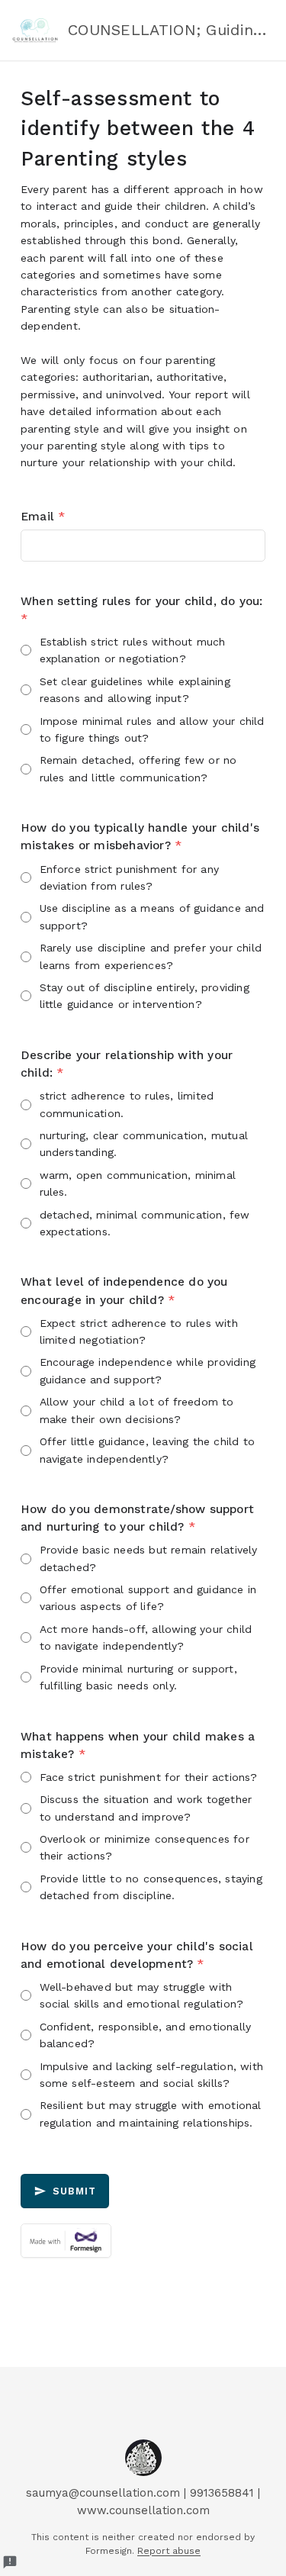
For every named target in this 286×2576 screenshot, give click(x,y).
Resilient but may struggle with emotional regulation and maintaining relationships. (151, 2114)
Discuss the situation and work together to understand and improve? (146, 1808)
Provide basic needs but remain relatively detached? (149, 1558)
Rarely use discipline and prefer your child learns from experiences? (151, 956)
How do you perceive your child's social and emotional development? (137, 1955)
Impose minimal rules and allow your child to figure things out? (152, 729)
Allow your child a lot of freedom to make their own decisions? (137, 1410)
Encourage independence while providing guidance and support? (148, 1370)
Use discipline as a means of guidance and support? (152, 916)
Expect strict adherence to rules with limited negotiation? (139, 1331)
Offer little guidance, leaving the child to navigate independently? (148, 1450)
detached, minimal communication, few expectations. (145, 1223)
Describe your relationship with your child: (127, 1064)
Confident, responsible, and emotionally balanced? (146, 2035)
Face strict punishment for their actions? (149, 1777)
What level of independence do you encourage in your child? (124, 1291)
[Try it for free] (143, 2241)
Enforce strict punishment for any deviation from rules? (130, 877)
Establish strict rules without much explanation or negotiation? (133, 650)
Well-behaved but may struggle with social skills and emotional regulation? (142, 1995)
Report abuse (169, 2551)
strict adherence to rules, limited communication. (127, 1104)
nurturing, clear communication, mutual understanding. (144, 1144)
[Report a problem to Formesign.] (10, 2562)
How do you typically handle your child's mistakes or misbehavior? (140, 837)
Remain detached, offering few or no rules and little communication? (138, 768)
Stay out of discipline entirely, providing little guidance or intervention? (145, 996)
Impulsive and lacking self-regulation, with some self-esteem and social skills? (152, 2075)
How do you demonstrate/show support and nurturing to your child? (137, 1518)
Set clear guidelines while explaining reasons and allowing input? (135, 690)
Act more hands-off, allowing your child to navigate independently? (146, 1637)
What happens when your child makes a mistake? (138, 1745)
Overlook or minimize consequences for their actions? (145, 1847)
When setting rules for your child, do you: (141, 610)
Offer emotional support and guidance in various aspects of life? (148, 1598)
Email (43, 517)
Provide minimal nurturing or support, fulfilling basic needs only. (138, 1677)
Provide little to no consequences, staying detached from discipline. (151, 1887)
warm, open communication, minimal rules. (138, 1183)
